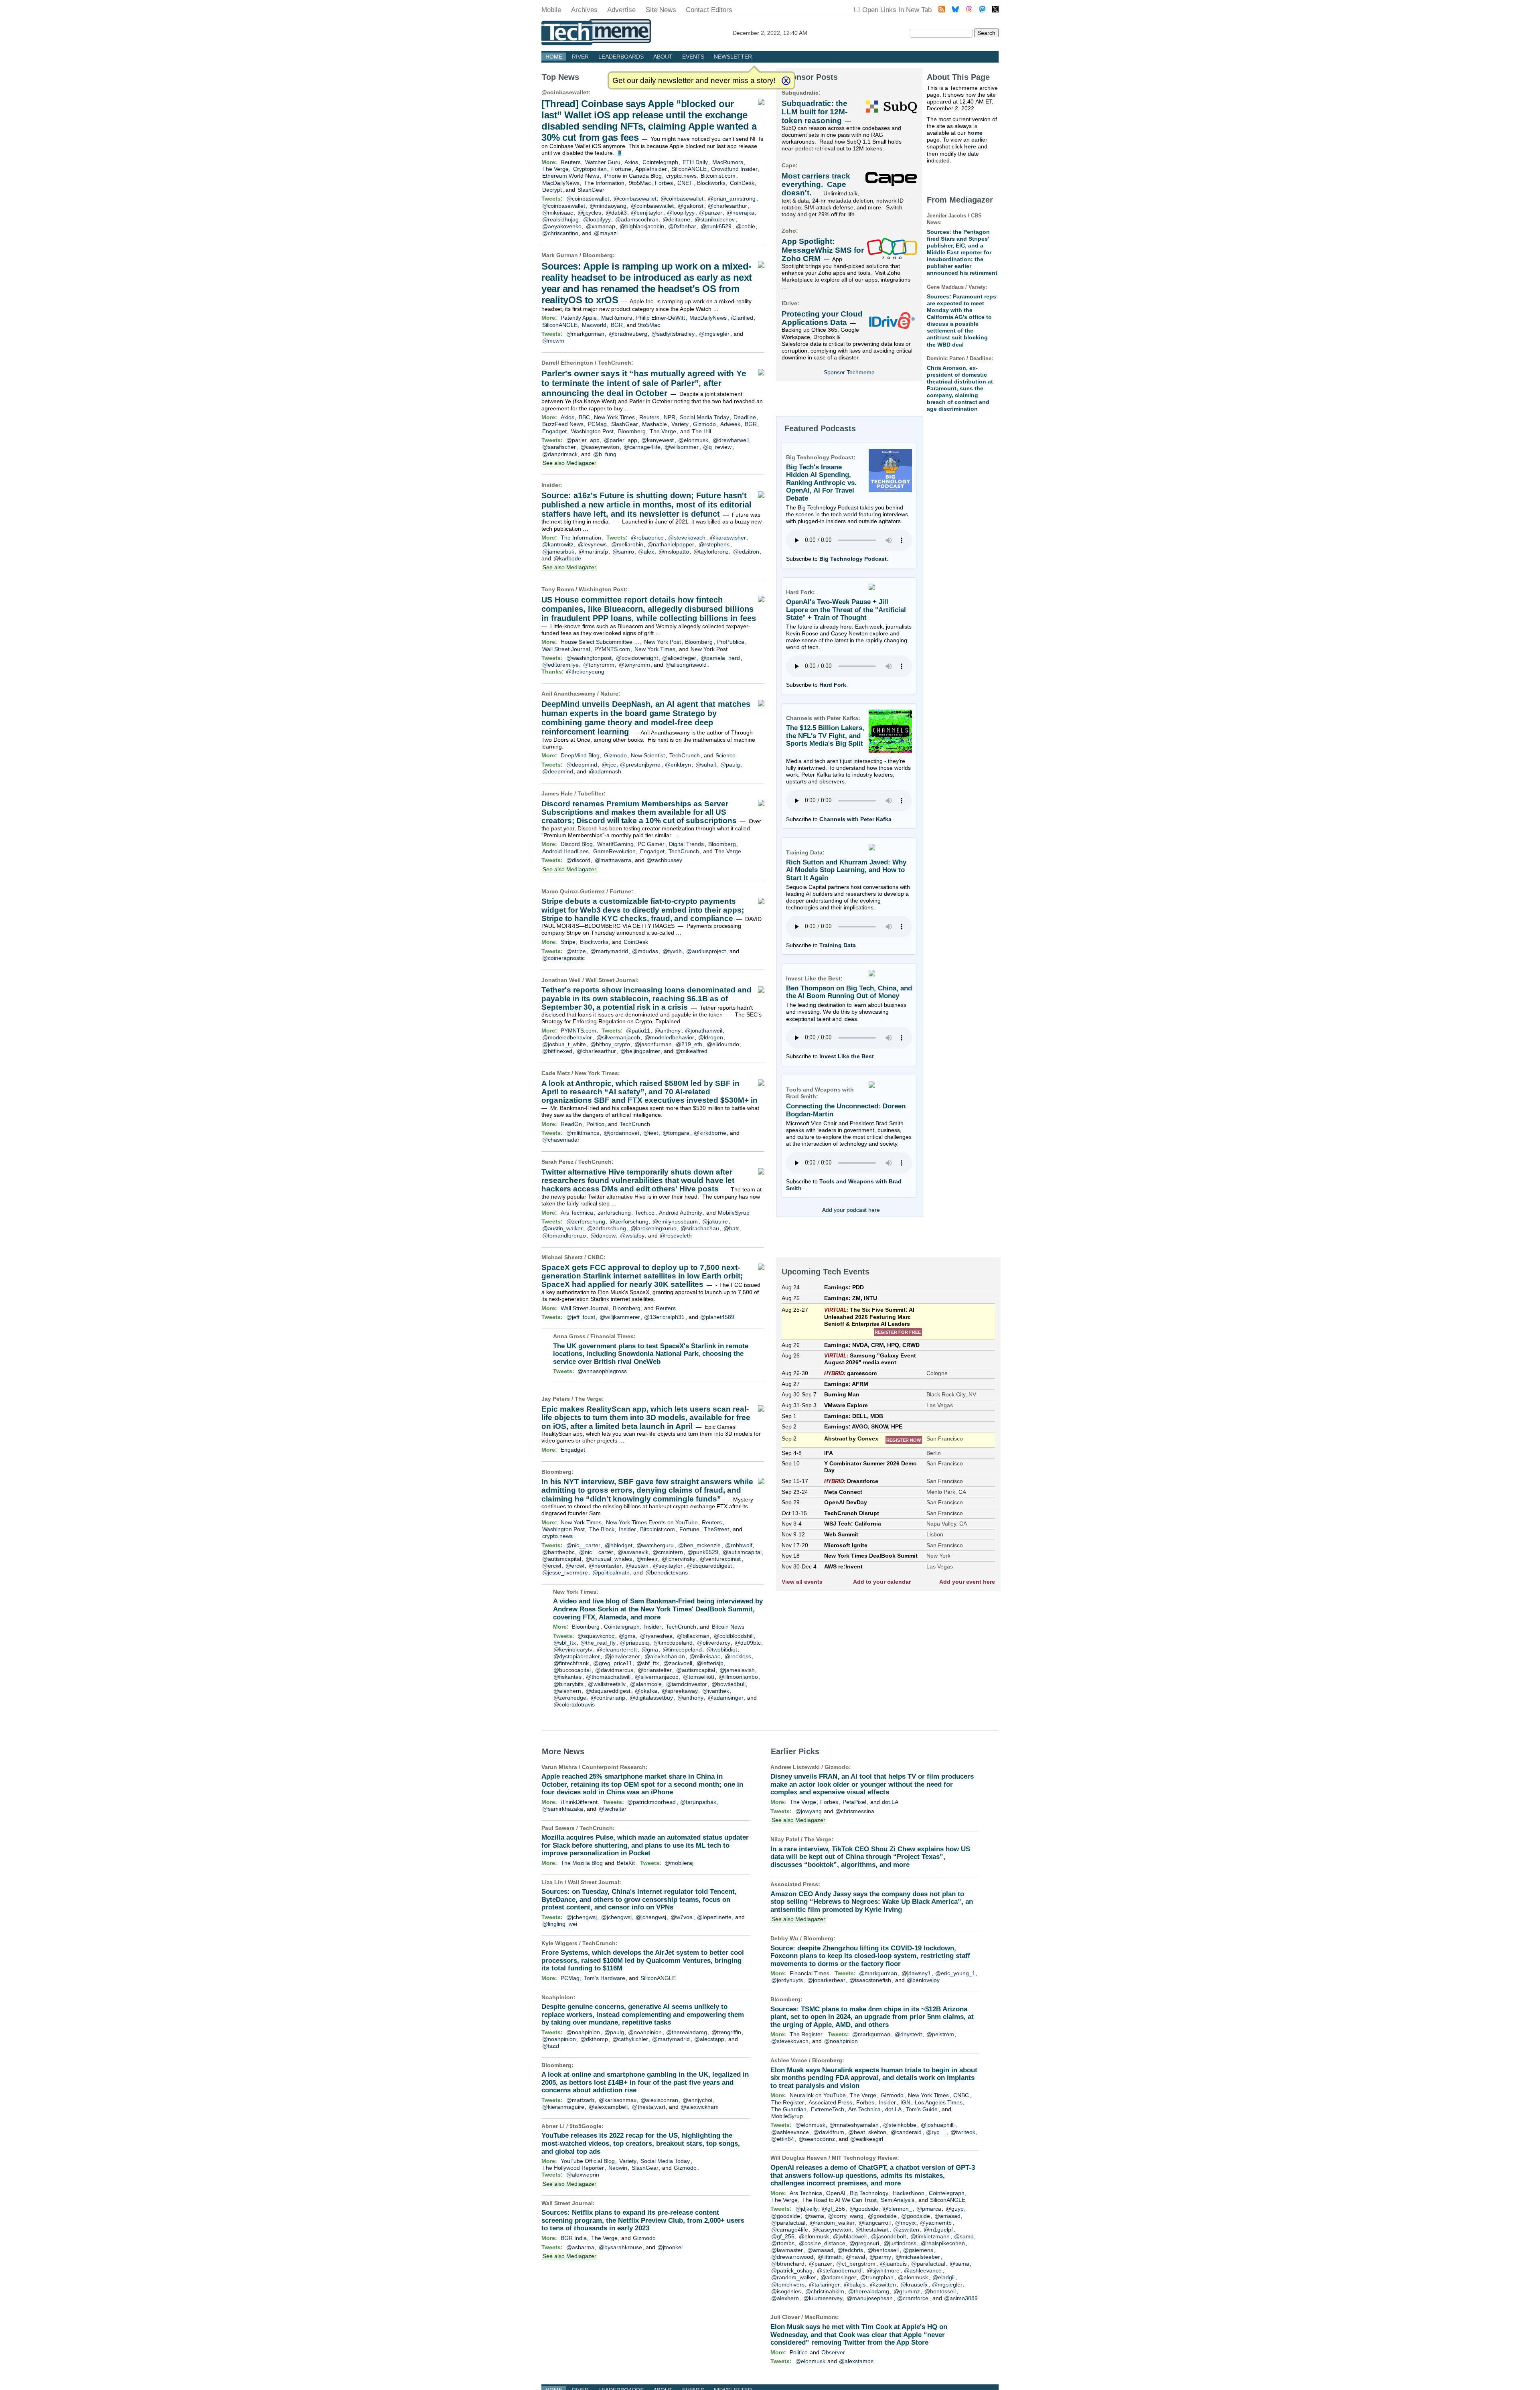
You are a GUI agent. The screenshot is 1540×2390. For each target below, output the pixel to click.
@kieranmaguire (563, 2107)
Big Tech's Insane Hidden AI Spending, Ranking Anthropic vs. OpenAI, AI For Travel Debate (821, 483)
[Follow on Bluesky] (955, 10)
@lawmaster (787, 2250)
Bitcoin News (728, 1627)
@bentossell (883, 2250)
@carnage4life (642, 447)
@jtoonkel (670, 2247)
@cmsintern (668, 1552)
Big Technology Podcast (853, 559)
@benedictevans (667, 1572)
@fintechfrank (571, 1663)
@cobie (746, 226)
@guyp (955, 2209)
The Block (602, 1529)
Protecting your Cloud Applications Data (822, 318)
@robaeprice (647, 538)
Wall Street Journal (566, 649)
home (975, 133)
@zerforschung (586, 1221)
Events (693, 57)
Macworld (594, 325)
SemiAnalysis (898, 2200)
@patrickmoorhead (651, 1802)
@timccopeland (673, 1643)
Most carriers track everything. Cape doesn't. (816, 185)
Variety (680, 424)
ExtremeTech (828, 2109)
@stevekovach (687, 538)
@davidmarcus (614, 1670)
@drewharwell (731, 440)
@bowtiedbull (728, 1684)
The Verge (555, 169)
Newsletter (733, 57)
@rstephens (714, 544)
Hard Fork (833, 685)
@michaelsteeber (918, 2257)
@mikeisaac (558, 213)
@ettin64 (783, 2139)
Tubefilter (591, 793)
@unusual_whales (609, 1559)
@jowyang (808, 1811)
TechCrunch (615, 363)
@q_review (717, 447)
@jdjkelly (806, 2209)
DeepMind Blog (580, 755)
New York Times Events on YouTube (652, 1522)
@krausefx (914, 2284)
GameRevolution (614, 851)
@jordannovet (621, 1133)
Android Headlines (565, 851)
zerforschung (614, 1213)
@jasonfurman (653, 1044)
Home (554, 57)
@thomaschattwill (608, 1677)
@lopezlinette (714, 1917)
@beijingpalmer (640, 1051)
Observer (833, 2352)
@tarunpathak (698, 1802)
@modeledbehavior (567, 1037)
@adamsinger (726, 1698)
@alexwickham (700, 2107)
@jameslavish (737, 1670)
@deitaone (676, 219)
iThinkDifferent (579, 1802)
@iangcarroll (875, 2223)
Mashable (654, 424)
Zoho (789, 231)
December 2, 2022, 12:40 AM (770, 33)
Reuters (571, 162)
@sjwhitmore (883, 2270)
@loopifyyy (681, 213)
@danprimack (560, 454)
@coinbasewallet (565, 92)
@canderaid (906, 2132)
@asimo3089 (961, 2298)
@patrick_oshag (792, 2270)
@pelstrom (940, 2034)
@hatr (731, 1228)
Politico (595, 1124)
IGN (905, 2102)
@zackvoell (678, 1663)
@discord (578, 860)
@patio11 (638, 1031)
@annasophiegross (602, 1371)
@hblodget (619, 1545)
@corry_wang (846, 2216)
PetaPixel (854, 1802)
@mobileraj (679, 1863)
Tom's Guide (922, 2109)
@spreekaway (680, 1691)
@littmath (830, 2257)
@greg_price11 (613, 1663)
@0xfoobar (682, 226)
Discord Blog (577, 844)
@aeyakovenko (562, 226)
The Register (806, 2034)
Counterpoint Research (614, 1767)
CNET (685, 183)
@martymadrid (609, 951)
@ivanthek (716, 1691)
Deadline (745, 417)
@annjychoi (697, 2100)
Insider (551, 485)
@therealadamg (687, 2032)
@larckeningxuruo (653, 1228)
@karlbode (567, 558)
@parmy (880, 2257)
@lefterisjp (710, 1663)
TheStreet (716, 1529)
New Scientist (648, 755)
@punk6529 (716, 226)
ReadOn (571, 1124)
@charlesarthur (727, 206)
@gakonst (691, 206)
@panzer (711, 213)
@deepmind (582, 765)
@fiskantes (567, 1677)
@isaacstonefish (870, 1980)
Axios (631, 162)
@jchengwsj (582, 1917)
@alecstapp (709, 2039)
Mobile (551, 10)
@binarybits (568, 1684)
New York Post (663, 642)
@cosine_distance (822, 2243)
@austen (637, 1566)
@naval (855, 2257)
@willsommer (682, 447)
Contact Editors (709, 10)
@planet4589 (717, 1317)
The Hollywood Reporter (573, 2168)
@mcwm (553, 341)
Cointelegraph (660, 162)
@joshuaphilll (938, 2125)
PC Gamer (651, 844)
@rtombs (783, 2243)
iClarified (742, 318)
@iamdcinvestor (687, 1684)
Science (725, 755)
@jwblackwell (850, 2236)
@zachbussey (664, 860)
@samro (623, 552)
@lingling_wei (560, 1924)
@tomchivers (788, 2284)
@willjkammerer (620, 1317)
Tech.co (645, 1213)
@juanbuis (893, 2264)
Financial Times (612, 1336)
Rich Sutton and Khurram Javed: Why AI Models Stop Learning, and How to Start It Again (846, 870)
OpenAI (836, 2193)
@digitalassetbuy (651, 1698)
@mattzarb (580, 2100)
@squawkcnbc (596, 1636)
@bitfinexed (557, 1051)
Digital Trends (686, 844)
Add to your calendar (882, 1582)
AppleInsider (651, 169)
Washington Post (592, 431)
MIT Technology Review (864, 2158)
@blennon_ (897, 2209)
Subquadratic (800, 93)
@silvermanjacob (618, 1037)
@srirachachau (700, 1228)
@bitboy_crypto (610, 1044)
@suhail (706, 765)
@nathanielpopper (671, 544)
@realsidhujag (560, 219)
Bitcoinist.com (718, 176)
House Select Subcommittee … (600, 642)
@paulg (730, 765)
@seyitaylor (668, 1566)
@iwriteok (963, 2132)
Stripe (568, 942)
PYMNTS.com (612, 649)
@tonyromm (599, 665)
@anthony (668, 1031)
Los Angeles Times (939, 2102)
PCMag (597, 424)
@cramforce (913, 2298)
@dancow (603, 1236)
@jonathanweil (704, 1031)
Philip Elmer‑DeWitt (661, 318)
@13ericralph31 (664, 1317)
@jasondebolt (889, 2236)
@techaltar (613, 1809)
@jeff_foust (581, 1317)
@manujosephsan (870, 2298)
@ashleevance (790, 2132)
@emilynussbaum (675, 1221)
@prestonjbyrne (640, 765)
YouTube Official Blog (588, 2161)
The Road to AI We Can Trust (839, 2200)
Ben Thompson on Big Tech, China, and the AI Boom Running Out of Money (849, 992)
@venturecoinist (720, 1559)
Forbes (664, 183)
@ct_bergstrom (856, 2264)
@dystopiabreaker (577, 1656)
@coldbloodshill (734, 1636)
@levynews (592, 544)
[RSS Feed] (942, 10)
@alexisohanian (665, 1656)
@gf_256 (833, 2209)
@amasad (947, 2216)
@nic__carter (583, 1545)
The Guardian (789, 2109)
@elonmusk (693, 440)
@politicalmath (611, 1572)
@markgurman (585, 334)
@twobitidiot (722, 1649)
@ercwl (552, 1566)
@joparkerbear (826, 1980)
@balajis (855, 2284)
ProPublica (731, 642)
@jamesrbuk (558, 552)
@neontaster (605, 1566)
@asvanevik (633, 1552)
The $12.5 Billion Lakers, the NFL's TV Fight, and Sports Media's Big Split (825, 736)
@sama (814, 2216)
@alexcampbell (608, 2107)
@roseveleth (676, 1236)
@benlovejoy (923, 1980)
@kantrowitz (558, 544)
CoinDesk (742, 183)
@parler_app (583, 440)
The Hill (701, 431)
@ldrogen (711, 1037)
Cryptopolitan (590, 169)
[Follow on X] (995, 10)
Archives (584, 10)
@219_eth (689, 1044)
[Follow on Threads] (969, 10)
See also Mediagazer (569, 463)
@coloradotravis (574, 1704)
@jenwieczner (622, 1656)
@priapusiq (634, 1643)
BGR (617, 325)
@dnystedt (908, 2034)
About (663, 57)
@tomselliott (699, 1677)
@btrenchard (788, 2264)
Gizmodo (704, 424)
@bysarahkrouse (620, 2247)
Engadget (554, 431)
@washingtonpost (589, 658)
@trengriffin (726, 2032)
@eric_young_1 (955, 1973)
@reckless (738, 1656)
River (580, 57)
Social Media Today (704, 417)
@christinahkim (825, 2291)
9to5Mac (640, 183)
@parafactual (788, 2223)
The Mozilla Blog (582, 1863)
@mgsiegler (714, 334)
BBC (584, 417)
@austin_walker (562, 1228)
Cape (789, 165)
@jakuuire (715, 1221)
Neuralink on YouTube (818, 2095)
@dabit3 (616, 213)
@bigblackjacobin (642, 226)
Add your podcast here (851, 1210)
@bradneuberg (628, 334)
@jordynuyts (787, 1980)
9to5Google (586, 2126)
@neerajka (741, 213)
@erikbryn (678, 765)
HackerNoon (909, 2193)
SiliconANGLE (689, 169)
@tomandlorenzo (564, 1236)
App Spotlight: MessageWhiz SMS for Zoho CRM (823, 250)
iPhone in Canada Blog (633, 176)
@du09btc (748, 1643)
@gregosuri (864, 2243)
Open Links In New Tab (897, 10)
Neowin (618, 2168)
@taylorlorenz (711, 552)
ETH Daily (695, 162)
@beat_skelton (867, 2132)
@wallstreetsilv (607, 1684)
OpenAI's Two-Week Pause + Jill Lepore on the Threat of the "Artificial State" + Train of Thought (846, 610)
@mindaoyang (608, 206)
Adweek (730, 424)
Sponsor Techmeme (849, 372)
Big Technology (869, 2193)
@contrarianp (608, 1698)
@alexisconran (659, 2100)
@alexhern (567, 1691)
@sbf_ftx (565, 1643)
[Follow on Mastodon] (982, 10)
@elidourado (723, 1044)
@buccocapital (572, 1670)
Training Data (838, 945)
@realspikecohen (943, 2243)
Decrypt (552, 190)
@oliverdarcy (714, 1643)
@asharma (580, 2247)
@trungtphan (877, 2277)
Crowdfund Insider (734, 169)
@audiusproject (706, 951)
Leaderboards (621, 57)
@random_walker (832, 2223)
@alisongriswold (686, 665)
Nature (609, 694)
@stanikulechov (715, 219)
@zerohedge (570, 1698)
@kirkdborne (710, 1133)
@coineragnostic (563, 958)
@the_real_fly (598, 1643)
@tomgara (676, 1133)
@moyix (905, 2223)
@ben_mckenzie (699, 1545)
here (970, 146)
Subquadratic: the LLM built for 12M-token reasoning (815, 112)
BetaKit (626, 1863)
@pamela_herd (720, 658)
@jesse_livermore (565, 1572)
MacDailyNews (561, 183)
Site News (661, 10)
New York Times (614, 417)
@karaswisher (728, 538)
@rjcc (609, 765)
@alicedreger (679, 658)
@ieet (651, 1133)
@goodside (864, 2209)
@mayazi (606, 233)
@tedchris (850, 2250)
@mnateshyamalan (854, 2125)
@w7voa (682, 1917)
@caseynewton (600, 447)
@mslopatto (674, 552)
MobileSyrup (734, 1213)
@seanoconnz (817, 2139)
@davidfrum (829, 2132)
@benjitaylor (647, 213)
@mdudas (645, 951)
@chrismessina (855, 1811)
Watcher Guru (603, 162)
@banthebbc (558, 1552)
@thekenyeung (585, 672)
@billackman (693, 1636)
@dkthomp (594, 2039)
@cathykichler (630, 2039)
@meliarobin (627, 544)
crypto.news (681, 176)
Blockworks (711, 183)
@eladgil (943, 2277)
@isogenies (786, 2291)
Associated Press (794, 1884)
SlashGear (591, 190)
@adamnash (605, 771)
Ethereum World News (571, 176)
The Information (604, 183)
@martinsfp (593, 552)
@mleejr (647, 1559)
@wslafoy (632, 1236)
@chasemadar (561, 1140)
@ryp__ (936, 2132)
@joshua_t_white (564, 1044)
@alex (646, 552)
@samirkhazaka (563, 1809)
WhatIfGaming (615, 844)
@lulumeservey (823, 2298)
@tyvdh (672, 951)
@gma (627, 1636)
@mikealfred (691, 1051)
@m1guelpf (938, 2230)
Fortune (621, 169)
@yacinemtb (936, 2223)
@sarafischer (559, 447)
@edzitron (746, 552)
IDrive (789, 303)
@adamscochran (637, 219)
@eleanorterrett (617, 1649)
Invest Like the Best (847, 1056)
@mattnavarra (613, 860)
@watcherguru (655, 1545)
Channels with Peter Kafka (855, 819)
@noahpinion (583, 2032)
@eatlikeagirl (867, 2139)
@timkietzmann (930, 2236)
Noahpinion (557, 1997)
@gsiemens (918, 2250)
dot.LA (890, 1802)
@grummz (907, 2291)
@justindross (900, 2243)
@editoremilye (560, 665)
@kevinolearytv (573, 1649)
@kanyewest (658, 440)
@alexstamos (856, 2361)
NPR (670, 417)
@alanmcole (646, 1684)
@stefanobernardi (840, 2270)
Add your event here (967, 1582)
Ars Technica (577, 1213)
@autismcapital (742, 1552)
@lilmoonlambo (738, 1677)
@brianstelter (655, 1670)
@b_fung (605, 454)
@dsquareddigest (709, 1566)
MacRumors (728, 162)
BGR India (574, 2238)
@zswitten (906, 2230)
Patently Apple (579, 318)
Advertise (621, 10)
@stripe (576, 951)
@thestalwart (649, 2107)
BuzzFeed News (563, 424)
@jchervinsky (679, 1559)
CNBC (596, 1257)
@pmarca (929, 2209)
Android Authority (681, 1213)
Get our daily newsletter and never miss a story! (694, 80)
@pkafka (646, 1691)
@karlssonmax (618, 2100)
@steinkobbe (900, 2125)
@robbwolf (739, 1545)
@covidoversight (637, 658)
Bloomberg (598, 255)
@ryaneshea (656, 1636)
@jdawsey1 (916, 1973)
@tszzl (551, 2046)
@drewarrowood (792, 2257)
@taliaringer (824, 2284)
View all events (802, 1582)
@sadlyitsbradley (673, 334)
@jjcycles (589, 213)
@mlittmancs (583, 1133)
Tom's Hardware (605, 1978)
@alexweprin (583, 2175)
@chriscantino (560, 233)
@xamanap (601, 226)
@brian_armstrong (732, 199)
